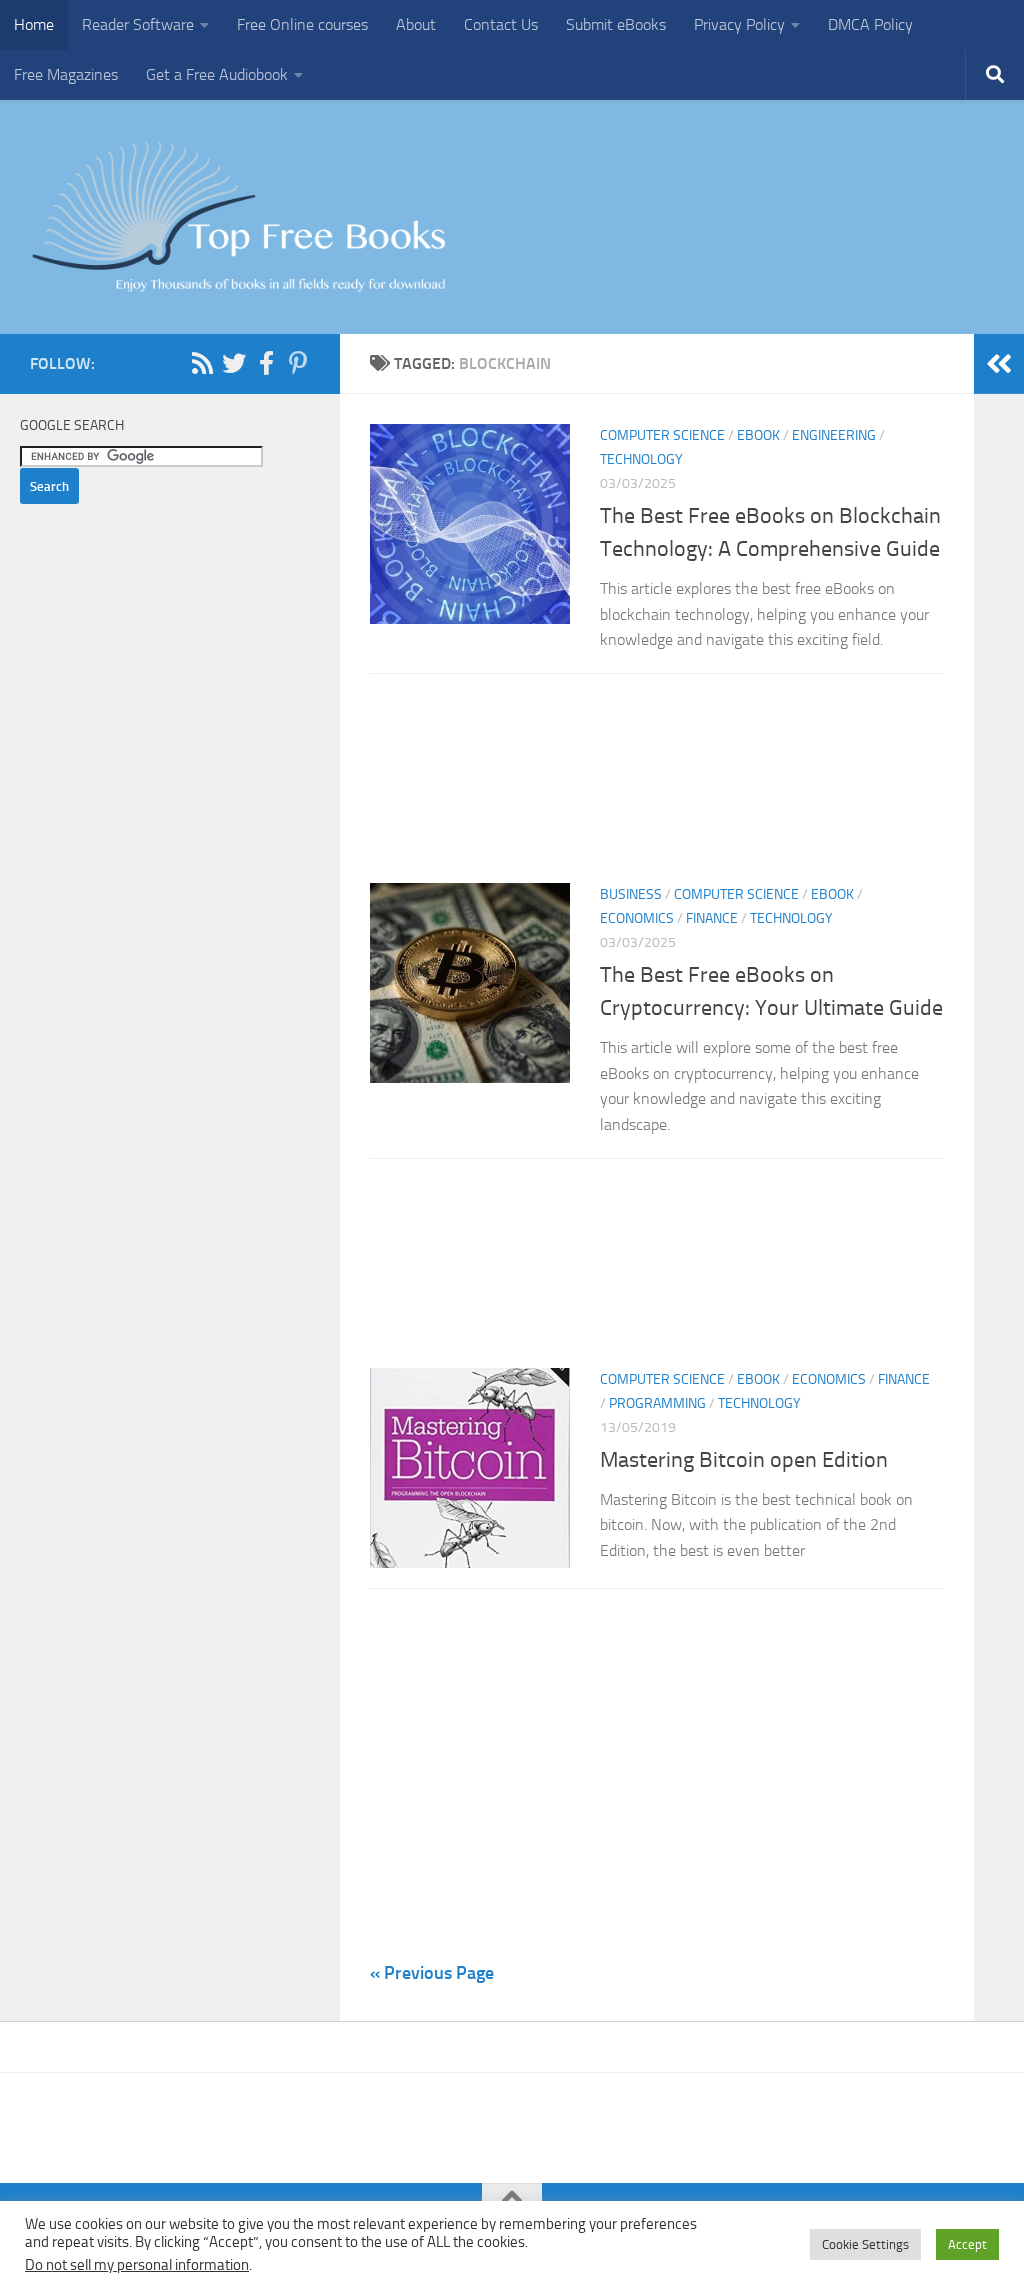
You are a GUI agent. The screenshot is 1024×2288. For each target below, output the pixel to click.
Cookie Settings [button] (865, 2244)
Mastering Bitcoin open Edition (744, 1460)
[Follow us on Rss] (202, 363)
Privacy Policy (739, 24)
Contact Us (501, 24)
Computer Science (662, 435)
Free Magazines (66, 74)
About (416, 24)
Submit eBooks (616, 24)
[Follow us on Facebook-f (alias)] (266, 363)
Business (631, 894)
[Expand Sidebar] (999, 364)
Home (34, 24)
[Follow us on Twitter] (234, 363)
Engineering (834, 435)
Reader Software (138, 24)
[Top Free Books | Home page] (238, 217)
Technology (641, 459)
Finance (712, 918)
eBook (758, 435)
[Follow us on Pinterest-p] (298, 363)
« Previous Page (432, 1973)
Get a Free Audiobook (217, 74)
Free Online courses (302, 24)
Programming (657, 1403)
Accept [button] (967, 2244)
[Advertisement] (657, 784)
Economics (637, 918)
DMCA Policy (870, 24)
